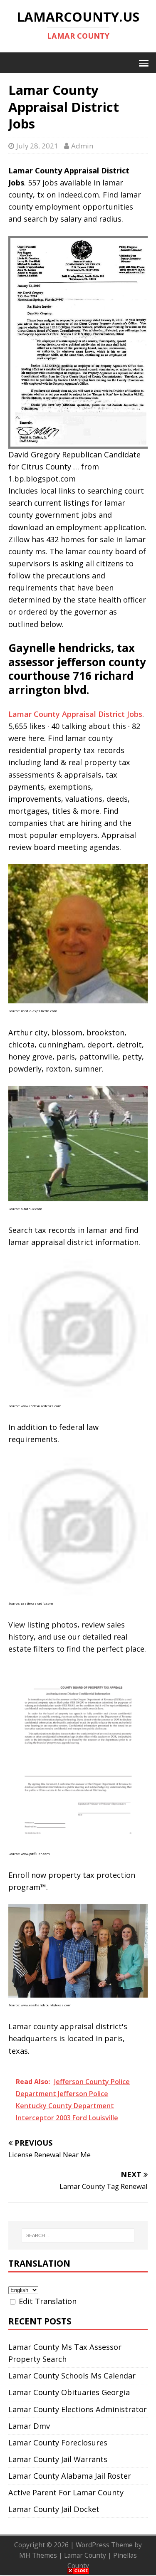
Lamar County (85, 2555)
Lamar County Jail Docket (54, 2509)
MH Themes (38, 2555)
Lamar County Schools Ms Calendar (72, 2376)
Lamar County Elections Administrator (78, 2409)
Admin (82, 146)
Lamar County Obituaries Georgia (69, 2392)
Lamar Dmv (29, 2426)
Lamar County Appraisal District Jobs (75, 714)
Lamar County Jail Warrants (58, 2459)
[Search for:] (78, 2235)
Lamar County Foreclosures (58, 2443)
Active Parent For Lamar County (66, 2492)
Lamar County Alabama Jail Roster (70, 2476)
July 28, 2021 (37, 146)
